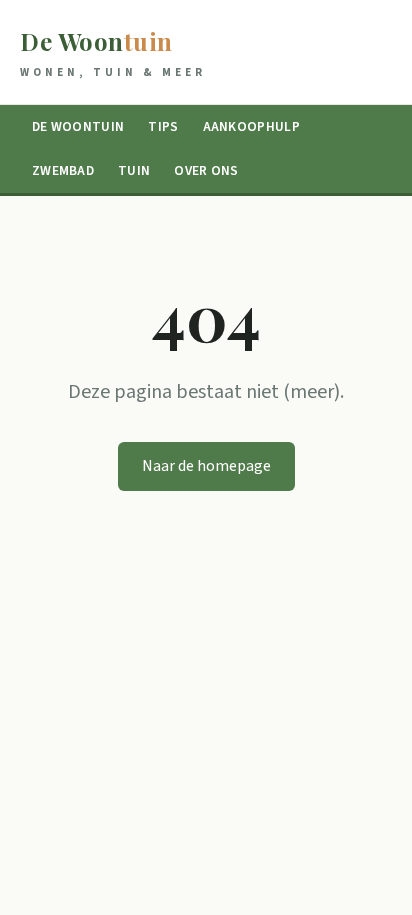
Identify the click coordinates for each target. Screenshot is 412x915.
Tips (163, 126)
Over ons (206, 170)
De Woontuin (78, 126)
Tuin (134, 170)
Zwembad (63, 170)
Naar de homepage (206, 466)
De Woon (113, 52)
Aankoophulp (251, 126)
